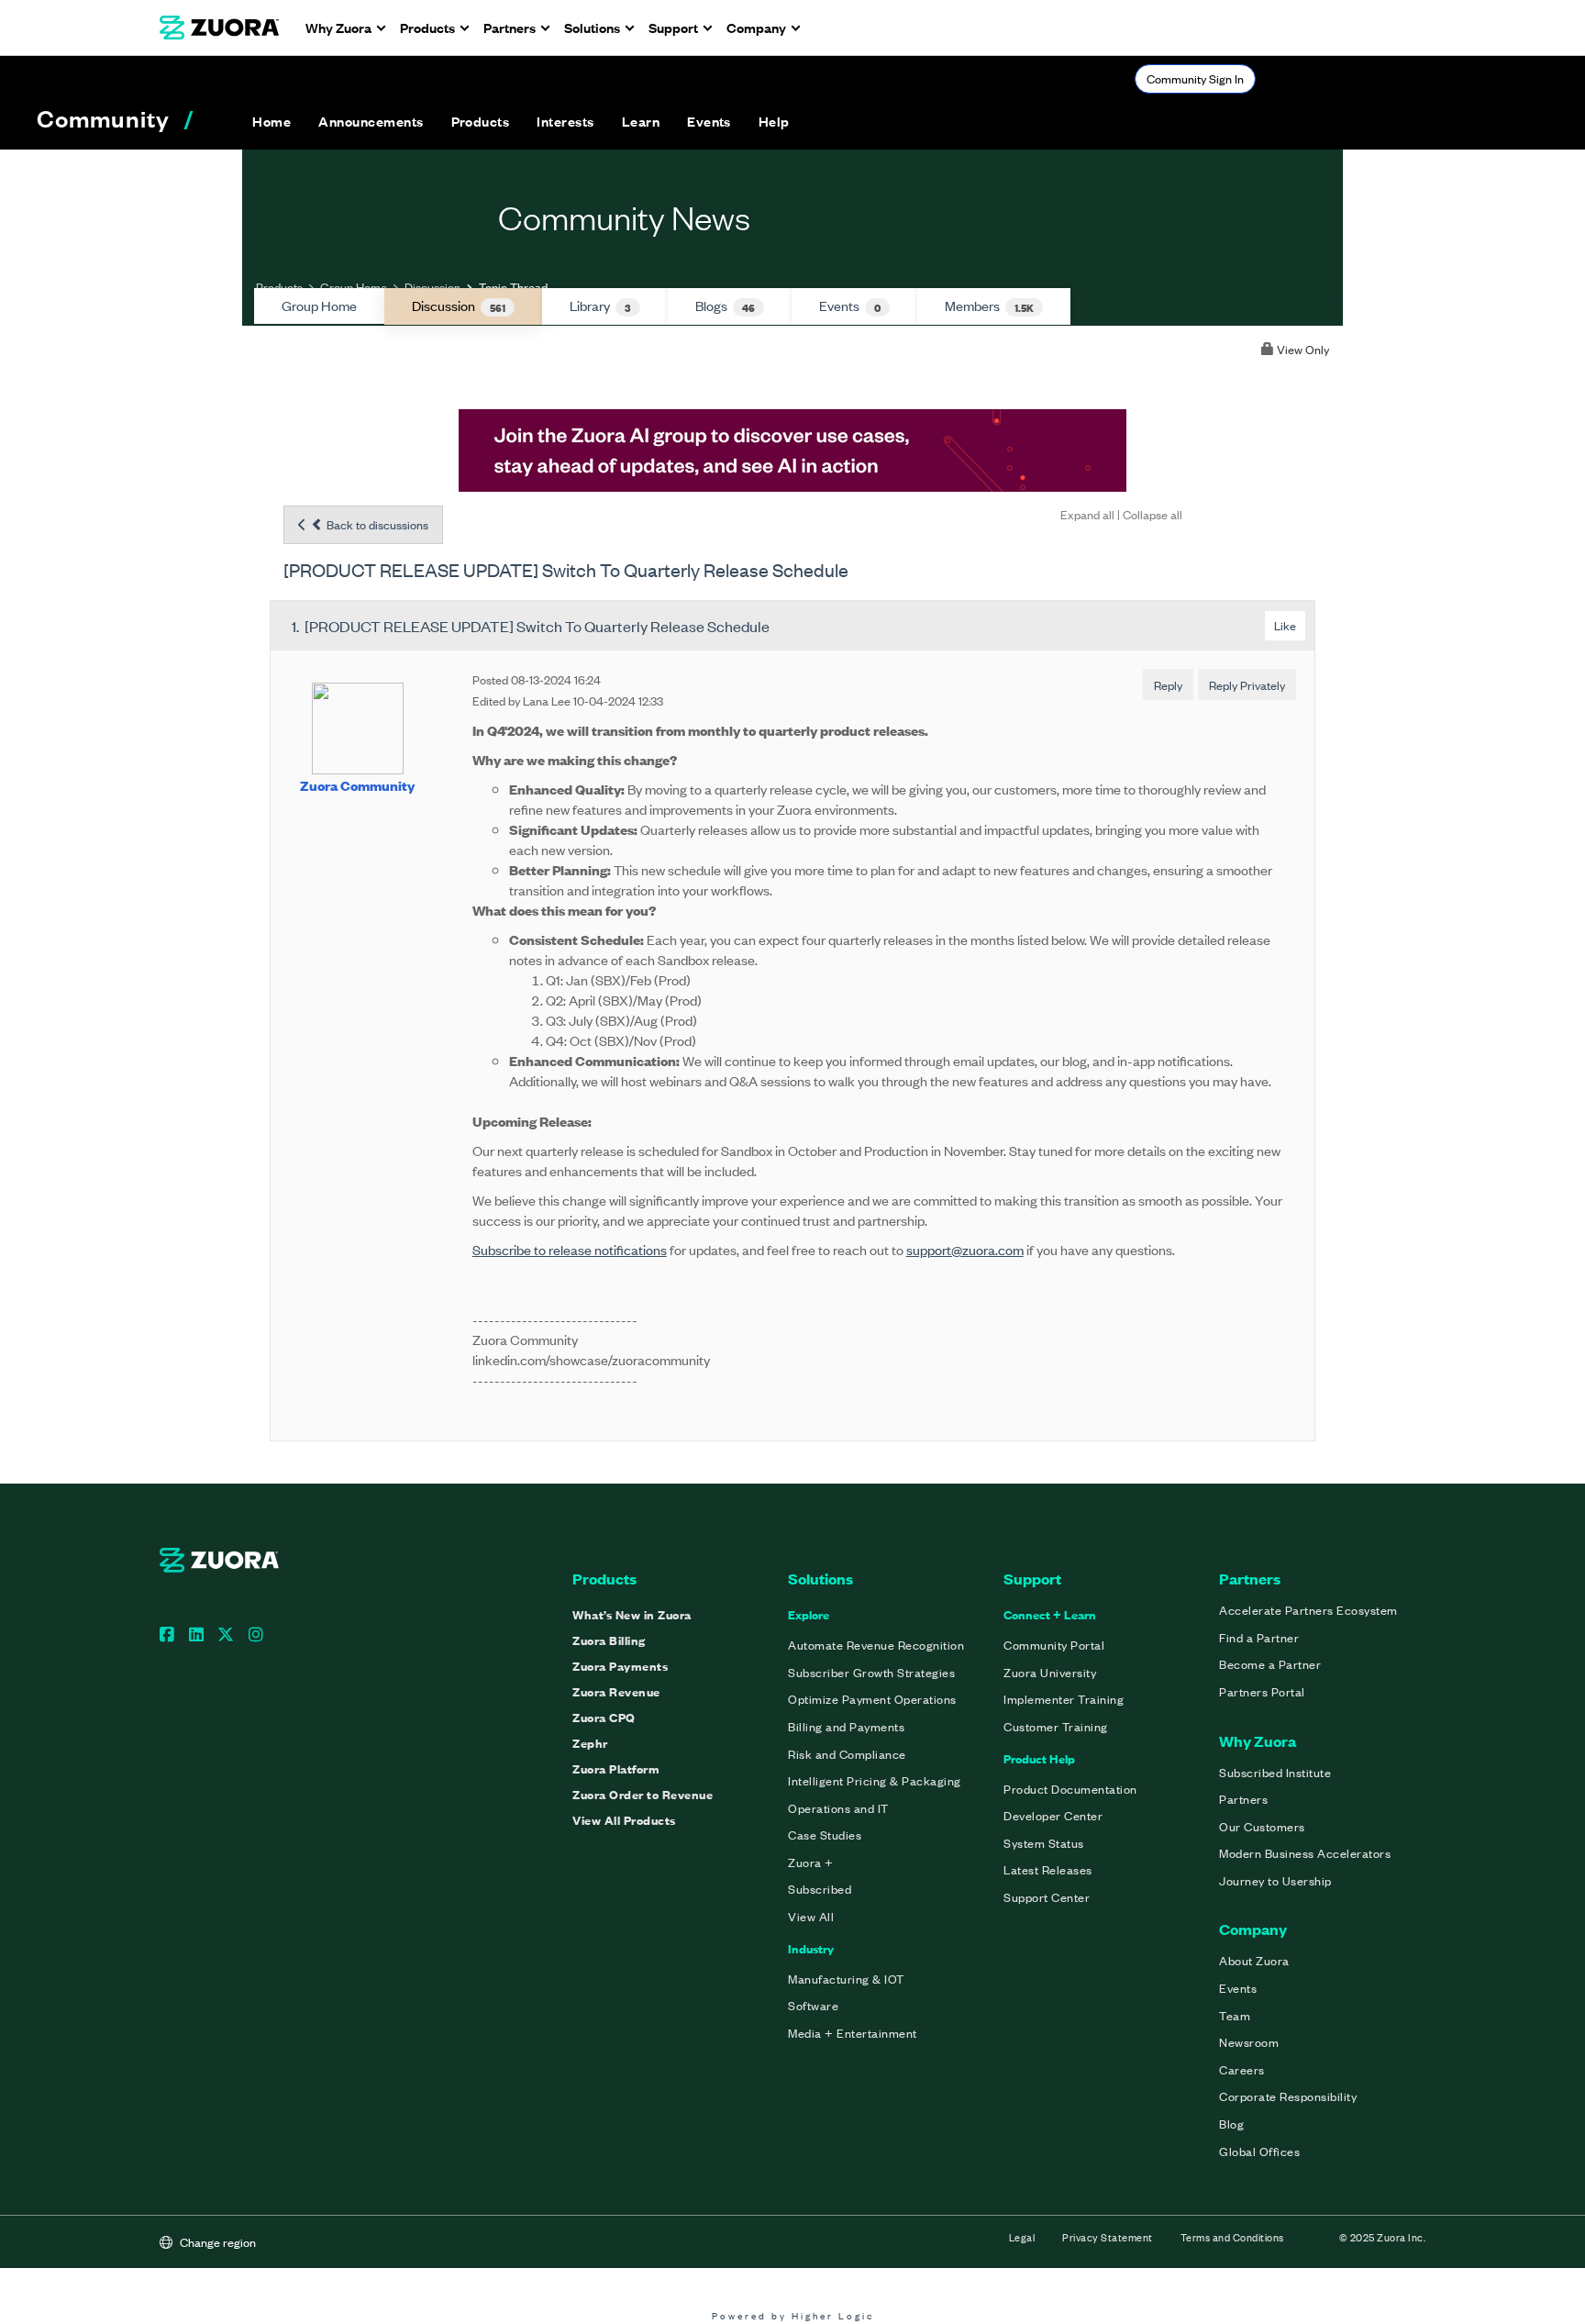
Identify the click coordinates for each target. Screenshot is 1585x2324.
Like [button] (1285, 625)
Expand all (1087, 514)
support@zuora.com (965, 1249)
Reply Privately (1247, 685)
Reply (1168, 685)
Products (279, 287)
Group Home (354, 287)
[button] (371, 121)
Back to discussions (376, 524)
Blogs (725, 306)
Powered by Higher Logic (793, 2315)
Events (850, 306)
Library (600, 306)
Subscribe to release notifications (570, 1249)
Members (989, 306)
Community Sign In (1195, 78)
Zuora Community (357, 785)
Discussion (432, 287)
